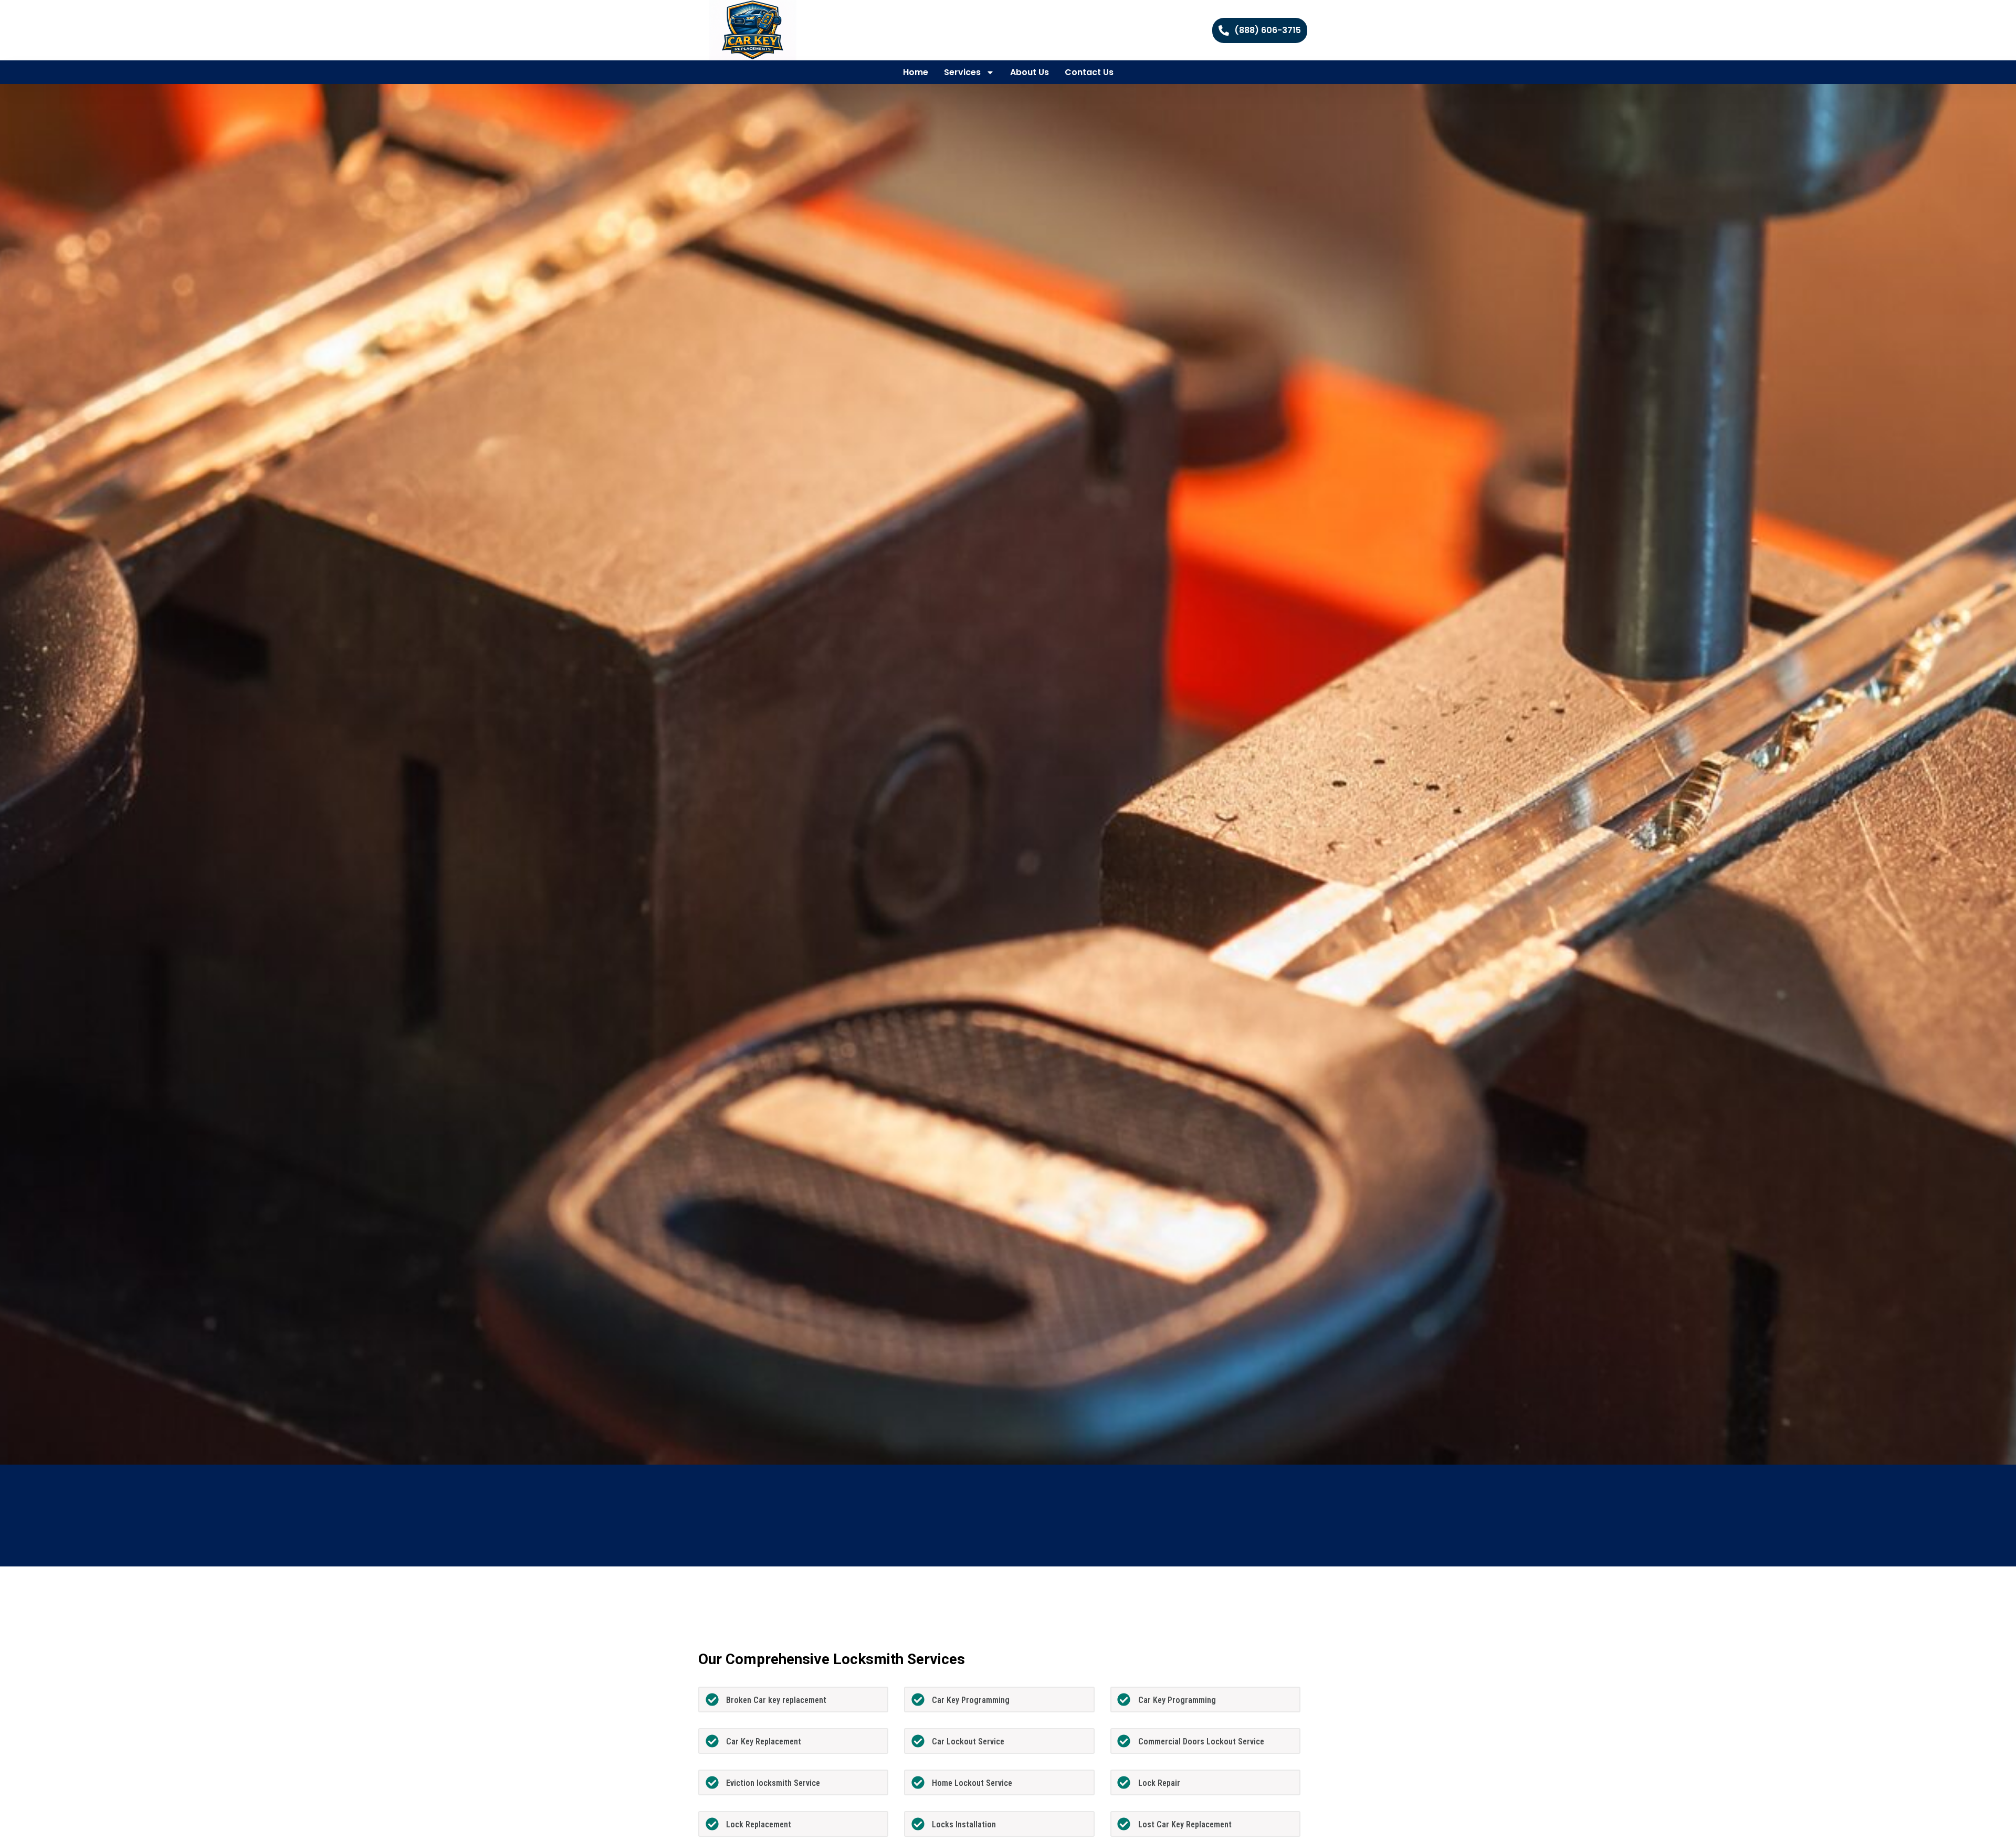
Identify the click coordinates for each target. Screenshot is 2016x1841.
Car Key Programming (971, 1700)
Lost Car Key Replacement (1185, 1824)
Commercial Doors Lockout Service (1201, 1742)
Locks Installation (964, 1824)
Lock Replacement (759, 1824)
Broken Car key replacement (776, 1700)
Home (916, 72)
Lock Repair (1159, 1783)
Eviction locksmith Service (773, 1783)
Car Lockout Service (968, 1742)
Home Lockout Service (972, 1783)
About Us (1030, 72)
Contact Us (1089, 72)
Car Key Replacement (764, 1742)
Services (962, 72)
